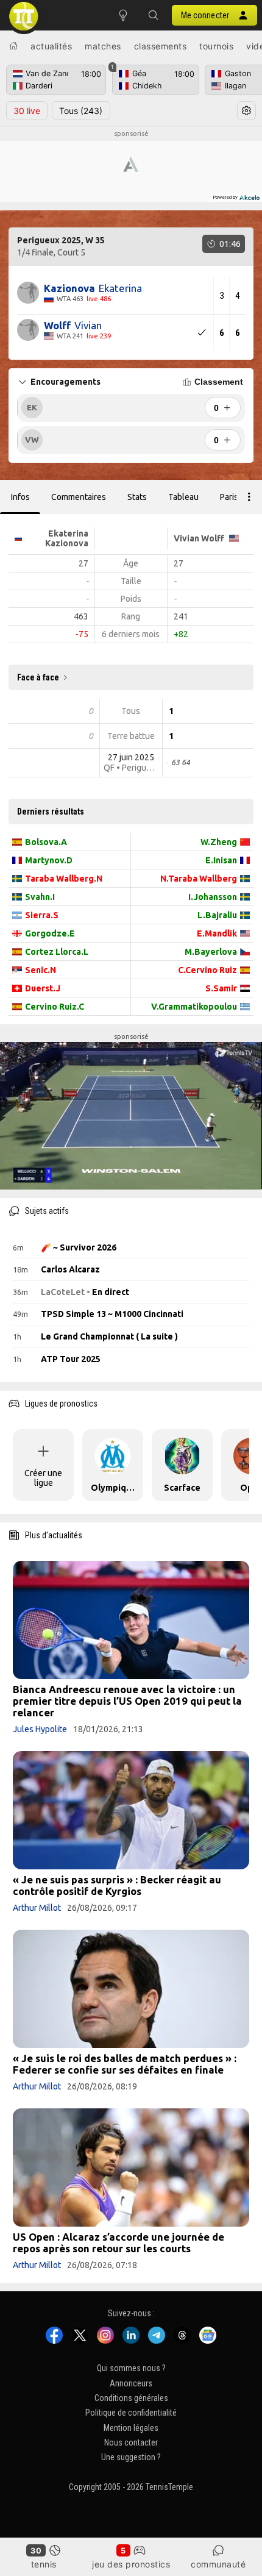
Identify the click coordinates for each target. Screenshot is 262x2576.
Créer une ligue (43, 1478)
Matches (103, 46)
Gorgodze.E (50, 933)
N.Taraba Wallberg (199, 879)
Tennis (44, 2564)
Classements (161, 46)
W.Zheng (219, 842)
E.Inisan (221, 860)
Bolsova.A (46, 842)
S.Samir (221, 988)
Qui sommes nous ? (131, 2369)
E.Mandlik (217, 933)
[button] (154, 15)
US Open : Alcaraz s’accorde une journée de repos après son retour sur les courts (119, 2242)
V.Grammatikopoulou (194, 1007)
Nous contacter (131, 2442)
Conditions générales (131, 2398)
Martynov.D (49, 860)
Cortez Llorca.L (57, 952)
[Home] (13, 46)
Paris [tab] (229, 497)
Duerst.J (43, 988)
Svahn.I (40, 897)
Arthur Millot (37, 1908)
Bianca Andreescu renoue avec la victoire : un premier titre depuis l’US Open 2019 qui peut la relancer (127, 1701)
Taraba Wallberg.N (64, 879)
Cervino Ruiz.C (55, 1007)
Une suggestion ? (131, 2458)
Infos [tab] (20, 497)
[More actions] (249, 497)
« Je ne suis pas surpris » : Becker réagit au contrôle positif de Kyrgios (117, 1885)
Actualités (51, 46)
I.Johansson (213, 897)
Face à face (38, 677)
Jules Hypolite (40, 1729)
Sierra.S (42, 915)
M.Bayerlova (211, 952)
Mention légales (131, 2428)
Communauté (218, 2564)
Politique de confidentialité (131, 2413)
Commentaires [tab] (79, 497)
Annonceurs (131, 2383)
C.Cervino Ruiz (207, 970)
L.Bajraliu (217, 915)
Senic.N (41, 970)
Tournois (216, 46)
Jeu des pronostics (131, 2564)
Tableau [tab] (183, 497)
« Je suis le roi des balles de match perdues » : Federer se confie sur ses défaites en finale (125, 2064)
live (27, 111)
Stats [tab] (137, 497)
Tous (81, 111)
